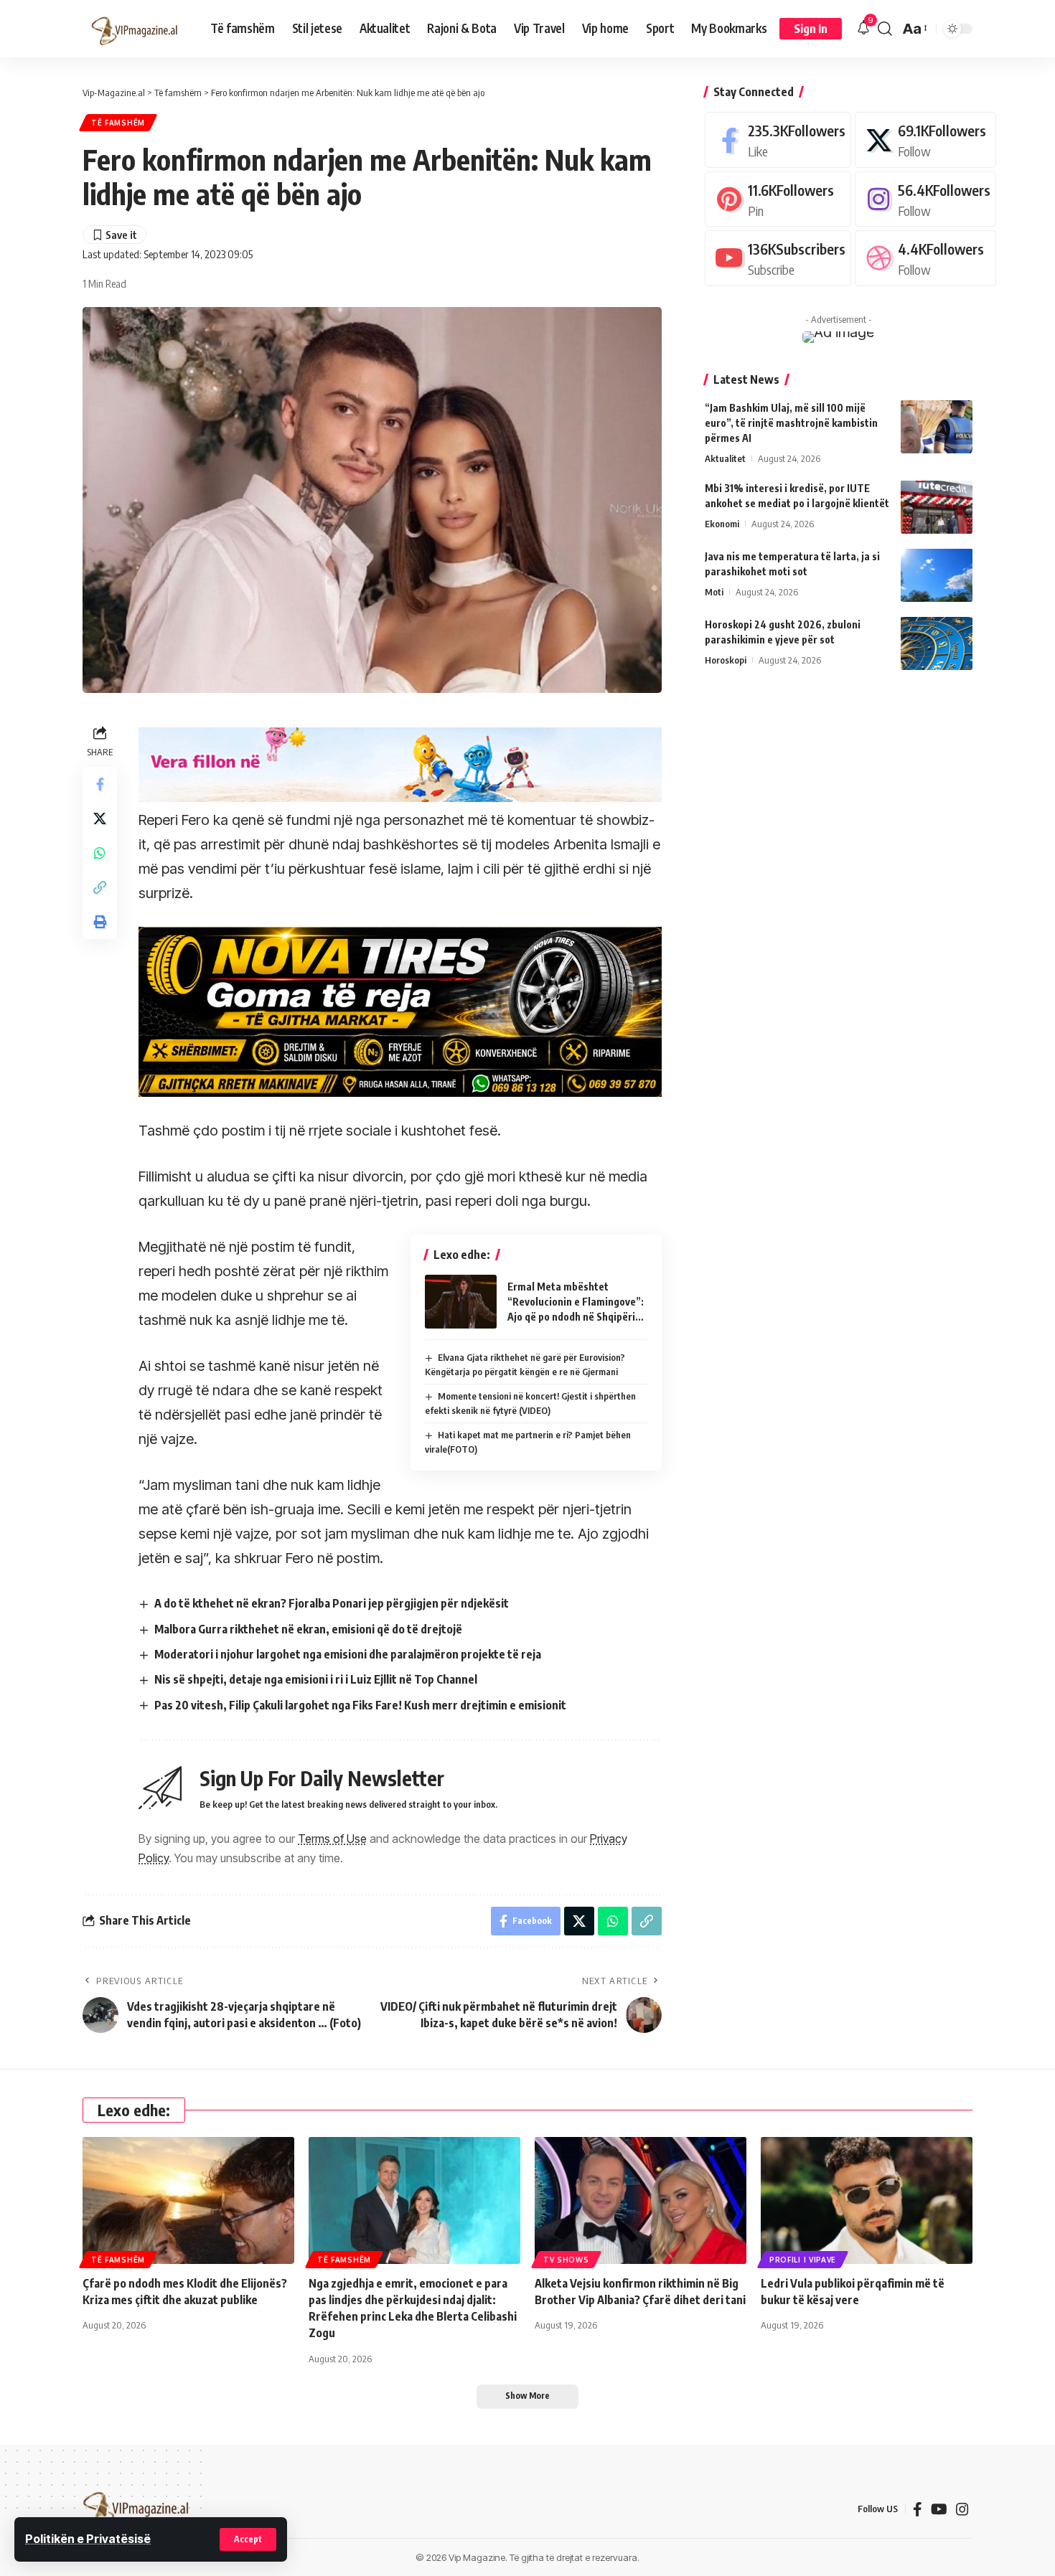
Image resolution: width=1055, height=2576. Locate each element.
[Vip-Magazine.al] (135, 29)
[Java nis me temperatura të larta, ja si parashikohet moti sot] (937, 575)
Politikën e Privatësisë (88, 2539)
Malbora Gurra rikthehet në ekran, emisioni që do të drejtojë (308, 1629)
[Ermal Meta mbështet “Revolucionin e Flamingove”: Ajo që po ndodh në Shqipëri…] (461, 1302)
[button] (248, 2539)
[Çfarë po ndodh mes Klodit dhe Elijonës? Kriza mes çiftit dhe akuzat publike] (188, 2200)
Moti (714, 591)
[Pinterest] (778, 198)
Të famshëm (118, 123)
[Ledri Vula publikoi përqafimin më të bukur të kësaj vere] (867, 2200)
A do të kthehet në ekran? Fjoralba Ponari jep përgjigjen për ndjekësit (332, 1603)
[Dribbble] (925, 258)
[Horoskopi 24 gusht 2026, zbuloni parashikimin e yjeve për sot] (937, 643)
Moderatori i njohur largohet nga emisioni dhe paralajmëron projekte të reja (348, 1654)
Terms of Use (332, 1839)
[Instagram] (925, 198)
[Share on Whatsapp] (100, 853)
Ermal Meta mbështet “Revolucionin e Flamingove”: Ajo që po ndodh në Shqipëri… (576, 1302)
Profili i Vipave (803, 2260)
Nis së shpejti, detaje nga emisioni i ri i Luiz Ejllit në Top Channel (316, 1679)
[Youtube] (778, 258)
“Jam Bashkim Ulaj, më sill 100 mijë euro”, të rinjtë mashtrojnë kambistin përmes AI (791, 422)
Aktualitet (725, 458)
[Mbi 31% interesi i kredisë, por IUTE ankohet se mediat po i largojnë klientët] (937, 507)
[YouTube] (939, 2509)
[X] (925, 140)
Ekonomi (722, 523)
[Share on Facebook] (100, 784)
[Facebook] (778, 140)
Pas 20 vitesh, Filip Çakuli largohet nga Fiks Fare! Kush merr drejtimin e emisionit (360, 1705)
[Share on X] (100, 818)
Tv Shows (566, 2260)
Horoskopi (726, 659)
